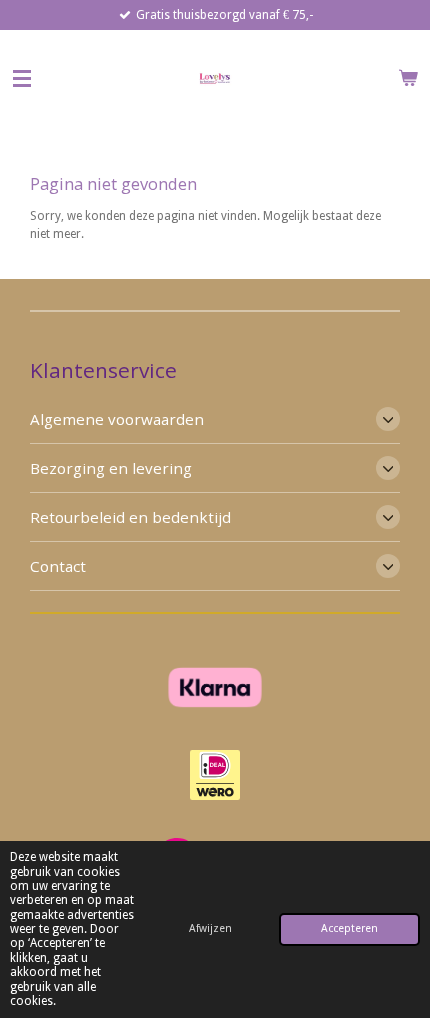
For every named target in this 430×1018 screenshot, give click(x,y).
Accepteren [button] (349, 928)
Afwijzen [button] (210, 928)
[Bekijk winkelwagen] (408, 78)
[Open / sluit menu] (22, 78)
